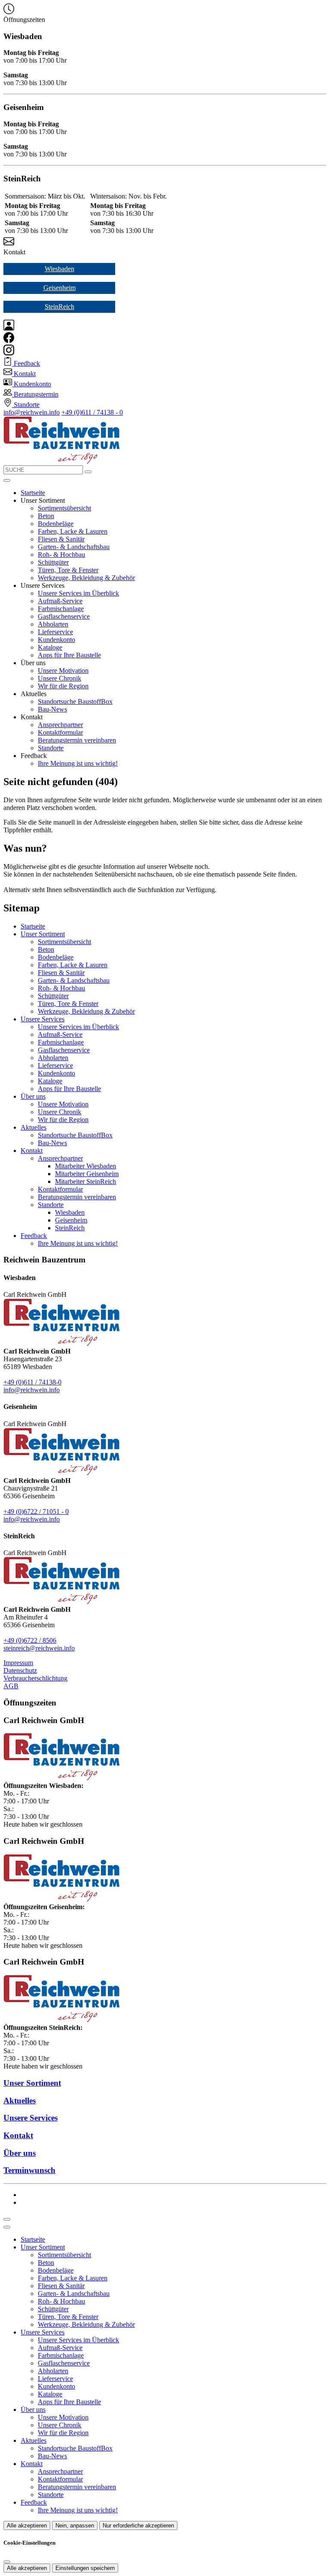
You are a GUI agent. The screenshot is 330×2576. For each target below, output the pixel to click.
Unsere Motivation (63, 671)
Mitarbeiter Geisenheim (87, 1174)
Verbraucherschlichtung (35, 1678)
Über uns (33, 1096)
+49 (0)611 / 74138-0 (32, 1382)
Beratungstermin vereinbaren (77, 740)
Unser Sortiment (43, 934)
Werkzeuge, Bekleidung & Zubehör (86, 578)
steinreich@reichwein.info (39, 1648)
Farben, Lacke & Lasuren (73, 531)
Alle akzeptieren (27, 2526)
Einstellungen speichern (85, 2568)
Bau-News (52, 709)
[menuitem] (22, 363)
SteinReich (60, 307)
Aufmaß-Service (60, 601)
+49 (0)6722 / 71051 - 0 (36, 1511)
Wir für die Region (63, 686)
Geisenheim (60, 288)
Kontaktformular (60, 732)
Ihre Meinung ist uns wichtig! (78, 763)
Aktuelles (34, 1127)
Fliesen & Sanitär (61, 539)
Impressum (18, 1663)
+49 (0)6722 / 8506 (30, 1640)
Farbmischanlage (61, 609)
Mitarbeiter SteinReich (86, 1181)
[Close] (7, 2227)
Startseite (33, 493)
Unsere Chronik (60, 678)
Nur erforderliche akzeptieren (138, 2526)
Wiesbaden (60, 269)
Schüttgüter (53, 562)
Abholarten (53, 624)
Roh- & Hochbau (61, 555)
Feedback (34, 1236)
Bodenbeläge (56, 524)
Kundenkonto (57, 640)
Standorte (51, 748)
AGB (11, 1686)
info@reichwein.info (32, 412)
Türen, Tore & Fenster (68, 570)
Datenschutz (20, 1670)
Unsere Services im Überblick (78, 593)
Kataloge (50, 647)
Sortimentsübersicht (64, 508)
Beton (46, 516)
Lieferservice (55, 632)
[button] (7, 480)
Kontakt (32, 1150)
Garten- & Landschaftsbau (74, 547)
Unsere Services (43, 1019)
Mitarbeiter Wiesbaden (86, 1166)
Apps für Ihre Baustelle (69, 655)
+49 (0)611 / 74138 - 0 (92, 412)
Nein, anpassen (75, 2526)
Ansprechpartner (60, 725)
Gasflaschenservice (64, 616)
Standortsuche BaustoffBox (75, 701)
